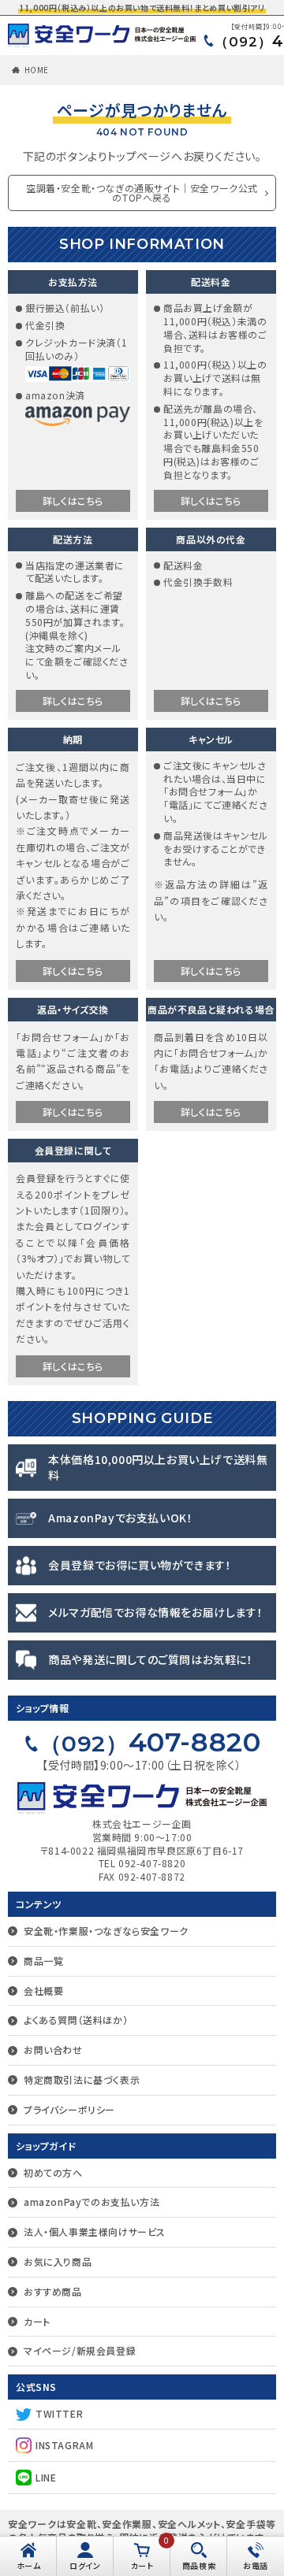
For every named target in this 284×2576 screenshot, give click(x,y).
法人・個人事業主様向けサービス (95, 2231)
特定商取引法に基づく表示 (82, 2079)
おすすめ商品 (53, 2291)
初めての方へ (53, 2172)
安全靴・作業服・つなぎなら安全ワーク (106, 1931)
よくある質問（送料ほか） (76, 2020)
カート (37, 2321)
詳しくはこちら (73, 500)
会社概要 (43, 1990)
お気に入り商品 (58, 2261)
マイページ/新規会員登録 (80, 2350)
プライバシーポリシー (69, 2109)
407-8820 (150, 1742)
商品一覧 (43, 1961)
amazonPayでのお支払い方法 (92, 2202)
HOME (37, 70)
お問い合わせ (53, 2050)
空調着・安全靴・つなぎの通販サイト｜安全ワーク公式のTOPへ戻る (142, 193)
